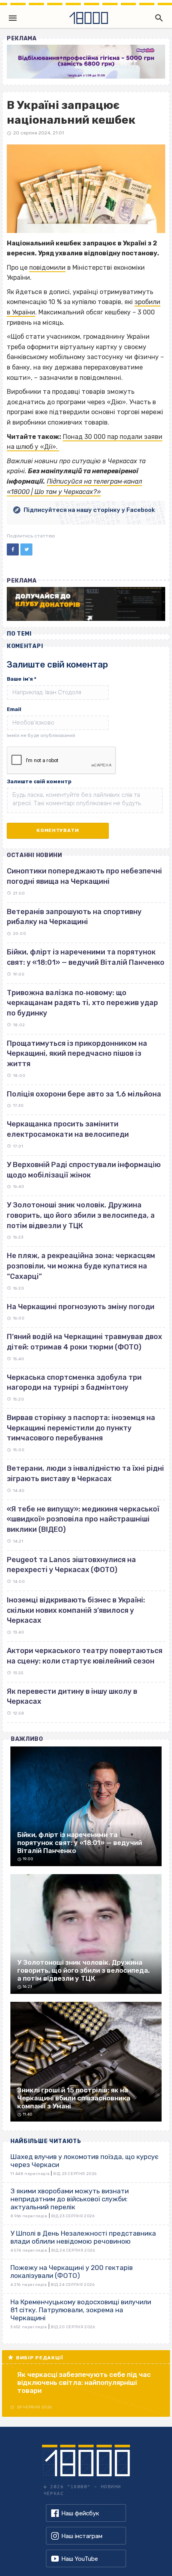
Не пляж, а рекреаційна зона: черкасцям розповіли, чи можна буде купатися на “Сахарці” (81, 1266)
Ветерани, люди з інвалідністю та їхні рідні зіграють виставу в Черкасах (85, 1474)
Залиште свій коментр (39, 781)
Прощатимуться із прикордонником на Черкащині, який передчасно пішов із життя (77, 1054)
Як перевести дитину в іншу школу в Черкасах (72, 1697)
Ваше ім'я (22, 679)
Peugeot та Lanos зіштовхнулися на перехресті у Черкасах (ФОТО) (71, 1565)
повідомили (47, 268)
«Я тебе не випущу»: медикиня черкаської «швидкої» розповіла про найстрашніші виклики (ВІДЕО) (83, 1519)
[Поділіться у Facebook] (13, 549)
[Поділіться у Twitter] (26, 549)
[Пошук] (157, 18)
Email (14, 709)
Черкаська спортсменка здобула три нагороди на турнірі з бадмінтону (74, 1383)
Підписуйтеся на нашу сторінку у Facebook (89, 510)
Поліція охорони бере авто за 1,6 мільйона (84, 1094)
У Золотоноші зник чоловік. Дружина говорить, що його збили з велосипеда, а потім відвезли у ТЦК (81, 1215)
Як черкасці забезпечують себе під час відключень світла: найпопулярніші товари (84, 2382)
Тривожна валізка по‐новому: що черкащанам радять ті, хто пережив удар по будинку (82, 1003)
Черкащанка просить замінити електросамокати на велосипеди (68, 1129)
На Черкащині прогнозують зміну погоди (81, 1307)
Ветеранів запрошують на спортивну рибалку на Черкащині (74, 917)
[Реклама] (86, 62)
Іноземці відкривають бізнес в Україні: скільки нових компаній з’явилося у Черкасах (76, 1610)
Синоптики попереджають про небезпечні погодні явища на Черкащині (84, 876)
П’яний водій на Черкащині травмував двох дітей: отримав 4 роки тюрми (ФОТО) (84, 1342)
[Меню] (13, 18)
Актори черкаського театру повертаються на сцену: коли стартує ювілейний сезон (85, 1656)
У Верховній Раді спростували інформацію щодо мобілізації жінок (84, 1170)
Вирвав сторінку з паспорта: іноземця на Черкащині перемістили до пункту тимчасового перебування (81, 1428)
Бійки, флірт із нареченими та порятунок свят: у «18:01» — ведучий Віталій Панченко (86, 957)
